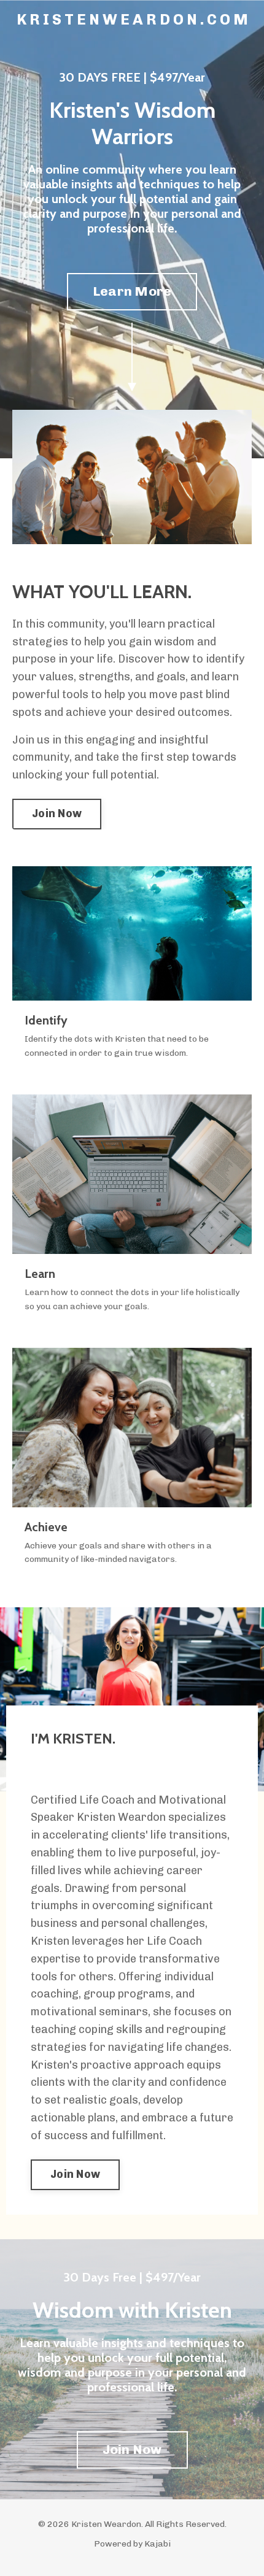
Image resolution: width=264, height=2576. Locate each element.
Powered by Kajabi (132, 2544)
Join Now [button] (57, 813)
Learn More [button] (132, 291)
